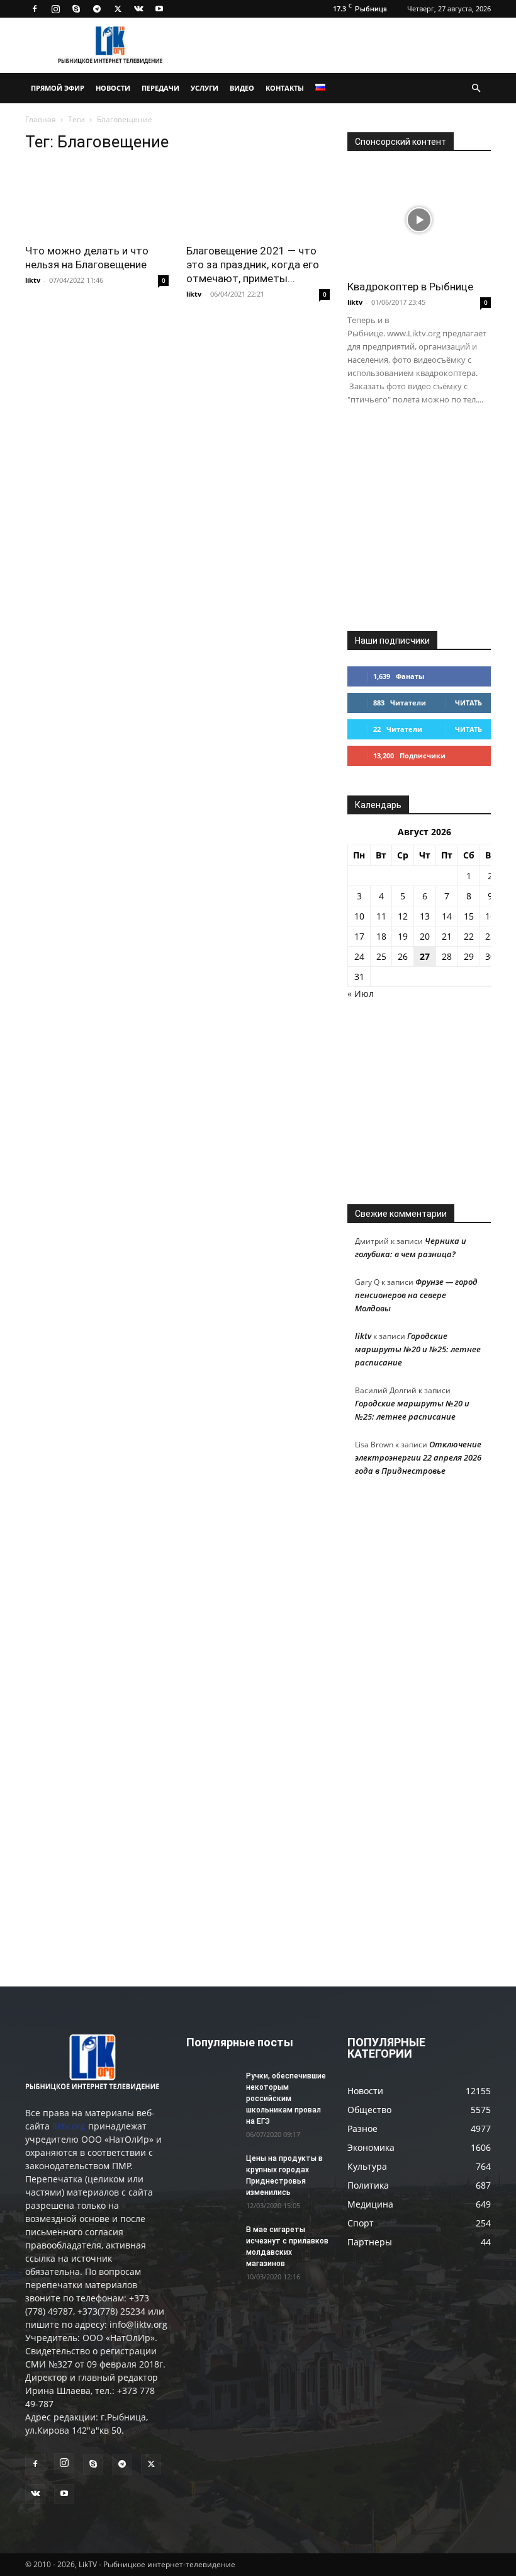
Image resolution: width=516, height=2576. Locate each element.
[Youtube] (159, 9)
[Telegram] (97, 9)
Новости (113, 88)
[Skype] (76, 9)
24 (359, 956)
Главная (41, 119)
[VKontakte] (138, 9)
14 (447, 916)
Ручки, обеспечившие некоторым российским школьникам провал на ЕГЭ (286, 2099)
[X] (118, 9)
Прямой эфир (58, 88)
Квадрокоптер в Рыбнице (410, 287)
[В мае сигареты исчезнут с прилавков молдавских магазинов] (211, 2242)
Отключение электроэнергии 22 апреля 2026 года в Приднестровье (418, 1457)
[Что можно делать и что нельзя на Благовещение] (97, 200)
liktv (33, 280)
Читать (468, 703)
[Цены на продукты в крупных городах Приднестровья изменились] (211, 2170)
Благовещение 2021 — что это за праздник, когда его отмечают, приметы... (253, 265)
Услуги (205, 88)
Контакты (285, 88)
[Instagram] (55, 9)
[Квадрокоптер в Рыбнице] (419, 219)
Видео (242, 88)
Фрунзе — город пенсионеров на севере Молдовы (416, 1295)
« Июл (361, 994)
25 (381, 956)
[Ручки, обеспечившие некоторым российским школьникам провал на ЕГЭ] (211, 2088)
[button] (476, 88)
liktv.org (69, 2126)
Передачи (160, 88)
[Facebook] (35, 9)
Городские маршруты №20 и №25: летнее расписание (418, 1349)
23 (490, 936)
